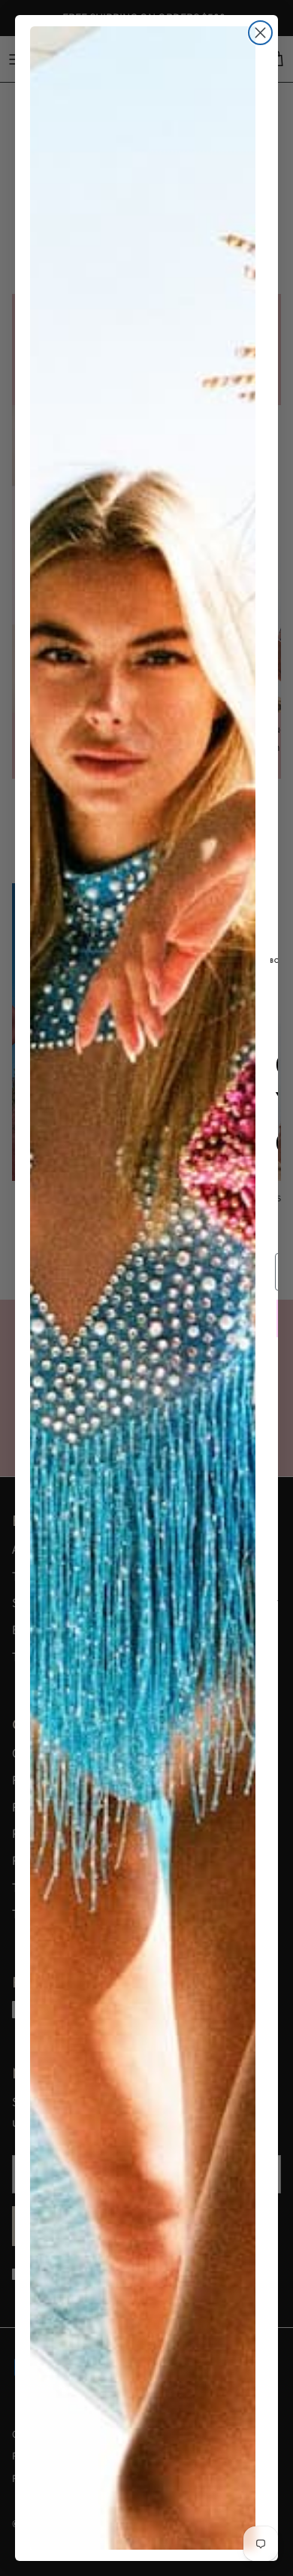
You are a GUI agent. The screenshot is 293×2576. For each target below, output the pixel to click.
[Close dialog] (260, 33)
